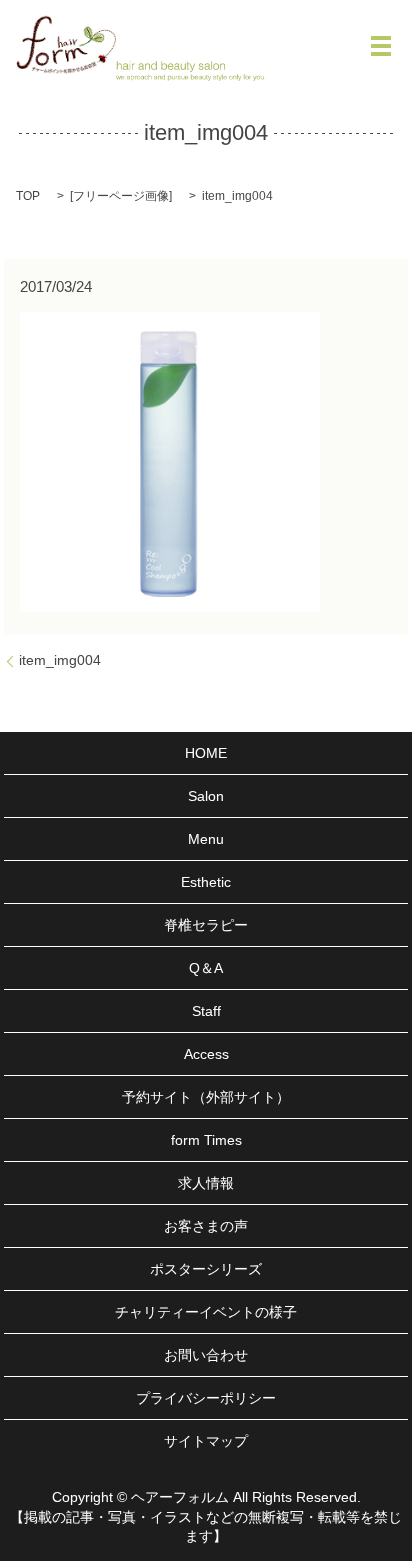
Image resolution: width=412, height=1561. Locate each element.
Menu (206, 839)
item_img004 (60, 660)
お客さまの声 (206, 1226)
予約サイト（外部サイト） (206, 1097)
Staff (206, 1011)
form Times (206, 1140)
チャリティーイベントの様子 (206, 1312)
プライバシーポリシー (206, 1398)
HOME (206, 753)
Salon (206, 796)
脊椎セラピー (206, 925)
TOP (28, 196)
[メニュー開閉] (381, 46)
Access (206, 1054)
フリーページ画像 (121, 196)
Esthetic (206, 882)
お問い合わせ (206, 1355)
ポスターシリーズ (206, 1269)
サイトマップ (206, 1441)
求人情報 (206, 1183)
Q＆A (206, 968)
